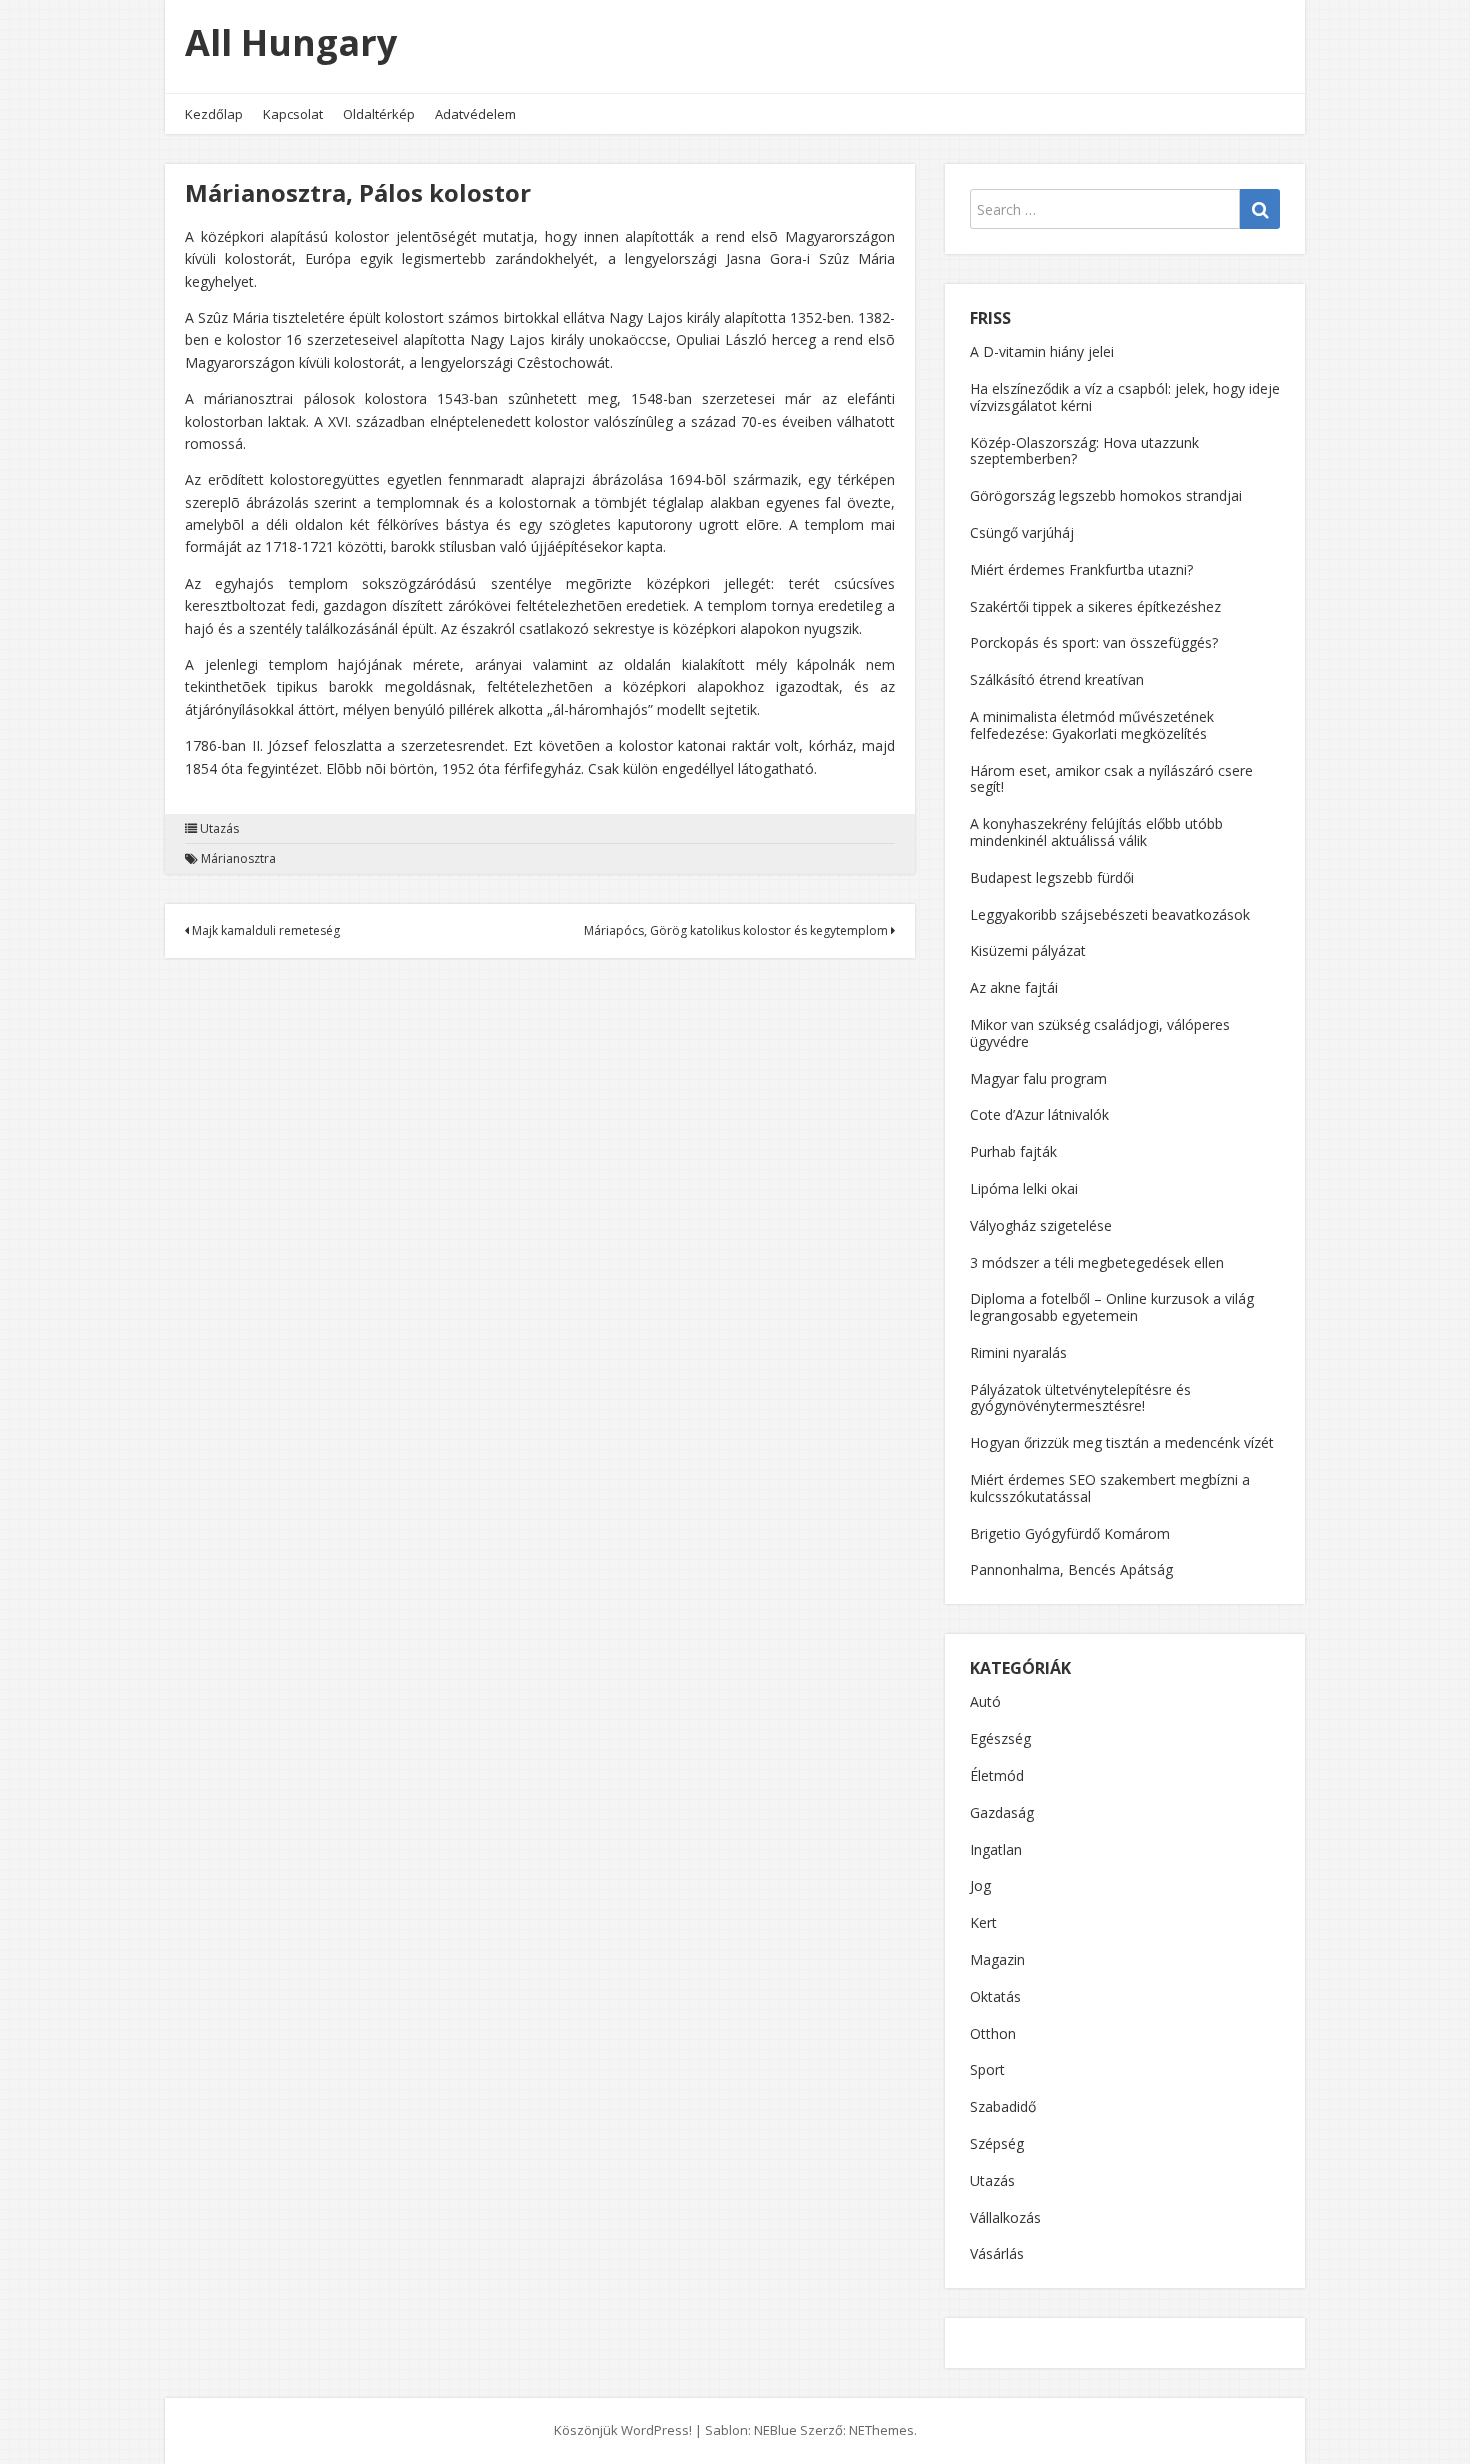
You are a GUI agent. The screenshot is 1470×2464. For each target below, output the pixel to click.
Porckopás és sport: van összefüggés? (1094, 642)
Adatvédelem (475, 114)
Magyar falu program (1038, 1078)
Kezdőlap (214, 114)
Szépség (997, 2143)
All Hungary (291, 42)
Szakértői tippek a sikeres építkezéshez (1095, 606)
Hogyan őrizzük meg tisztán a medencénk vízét (1122, 1442)
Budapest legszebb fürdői (1052, 877)
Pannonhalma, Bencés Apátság (1071, 1569)
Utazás (219, 829)
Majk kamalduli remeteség (264, 930)
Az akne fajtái (1014, 987)
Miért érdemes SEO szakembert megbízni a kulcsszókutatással (1110, 1488)
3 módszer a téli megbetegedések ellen (1097, 1262)
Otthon (993, 2033)
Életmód (997, 1775)
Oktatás (995, 1996)
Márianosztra (238, 859)
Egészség (1000, 1738)
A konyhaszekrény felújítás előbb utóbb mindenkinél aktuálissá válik (1096, 832)
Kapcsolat (293, 114)
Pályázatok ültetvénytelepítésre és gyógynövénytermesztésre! (1080, 1398)
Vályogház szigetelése (1041, 1225)
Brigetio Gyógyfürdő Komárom (1070, 1533)
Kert (983, 1922)
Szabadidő (1003, 2106)
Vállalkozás (1005, 2217)
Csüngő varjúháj (1022, 532)
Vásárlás (997, 2253)
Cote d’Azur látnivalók (1039, 1114)
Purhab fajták (1013, 1151)
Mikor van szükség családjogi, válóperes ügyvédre (1100, 1033)
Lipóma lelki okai (1024, 1188)
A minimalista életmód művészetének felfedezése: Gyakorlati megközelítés (1092, 725)
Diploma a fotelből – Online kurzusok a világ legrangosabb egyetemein (1112, 1307)
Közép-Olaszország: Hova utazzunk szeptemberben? (1084, 451)
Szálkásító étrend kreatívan (1057, 679)
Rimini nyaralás (1018, 1352)
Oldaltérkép (379, 114)
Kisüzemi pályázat (1028, 950)
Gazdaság (1002, 1812)
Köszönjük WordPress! (623, 2430)
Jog (980, 1885)
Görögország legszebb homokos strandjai (1106, 495)
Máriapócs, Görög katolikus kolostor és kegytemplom (737, 930)
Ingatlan (996, 1849)
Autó (985, 1701)
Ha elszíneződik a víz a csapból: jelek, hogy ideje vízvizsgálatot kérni (1125, 397)
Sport (987, 2069)
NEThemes (881, 2430)
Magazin (997, 1959)
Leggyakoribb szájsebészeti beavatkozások (1110, 914)
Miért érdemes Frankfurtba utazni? (1081, 569)
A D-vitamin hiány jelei (1042, 351)
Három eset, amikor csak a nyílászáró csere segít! (1111, 779)
